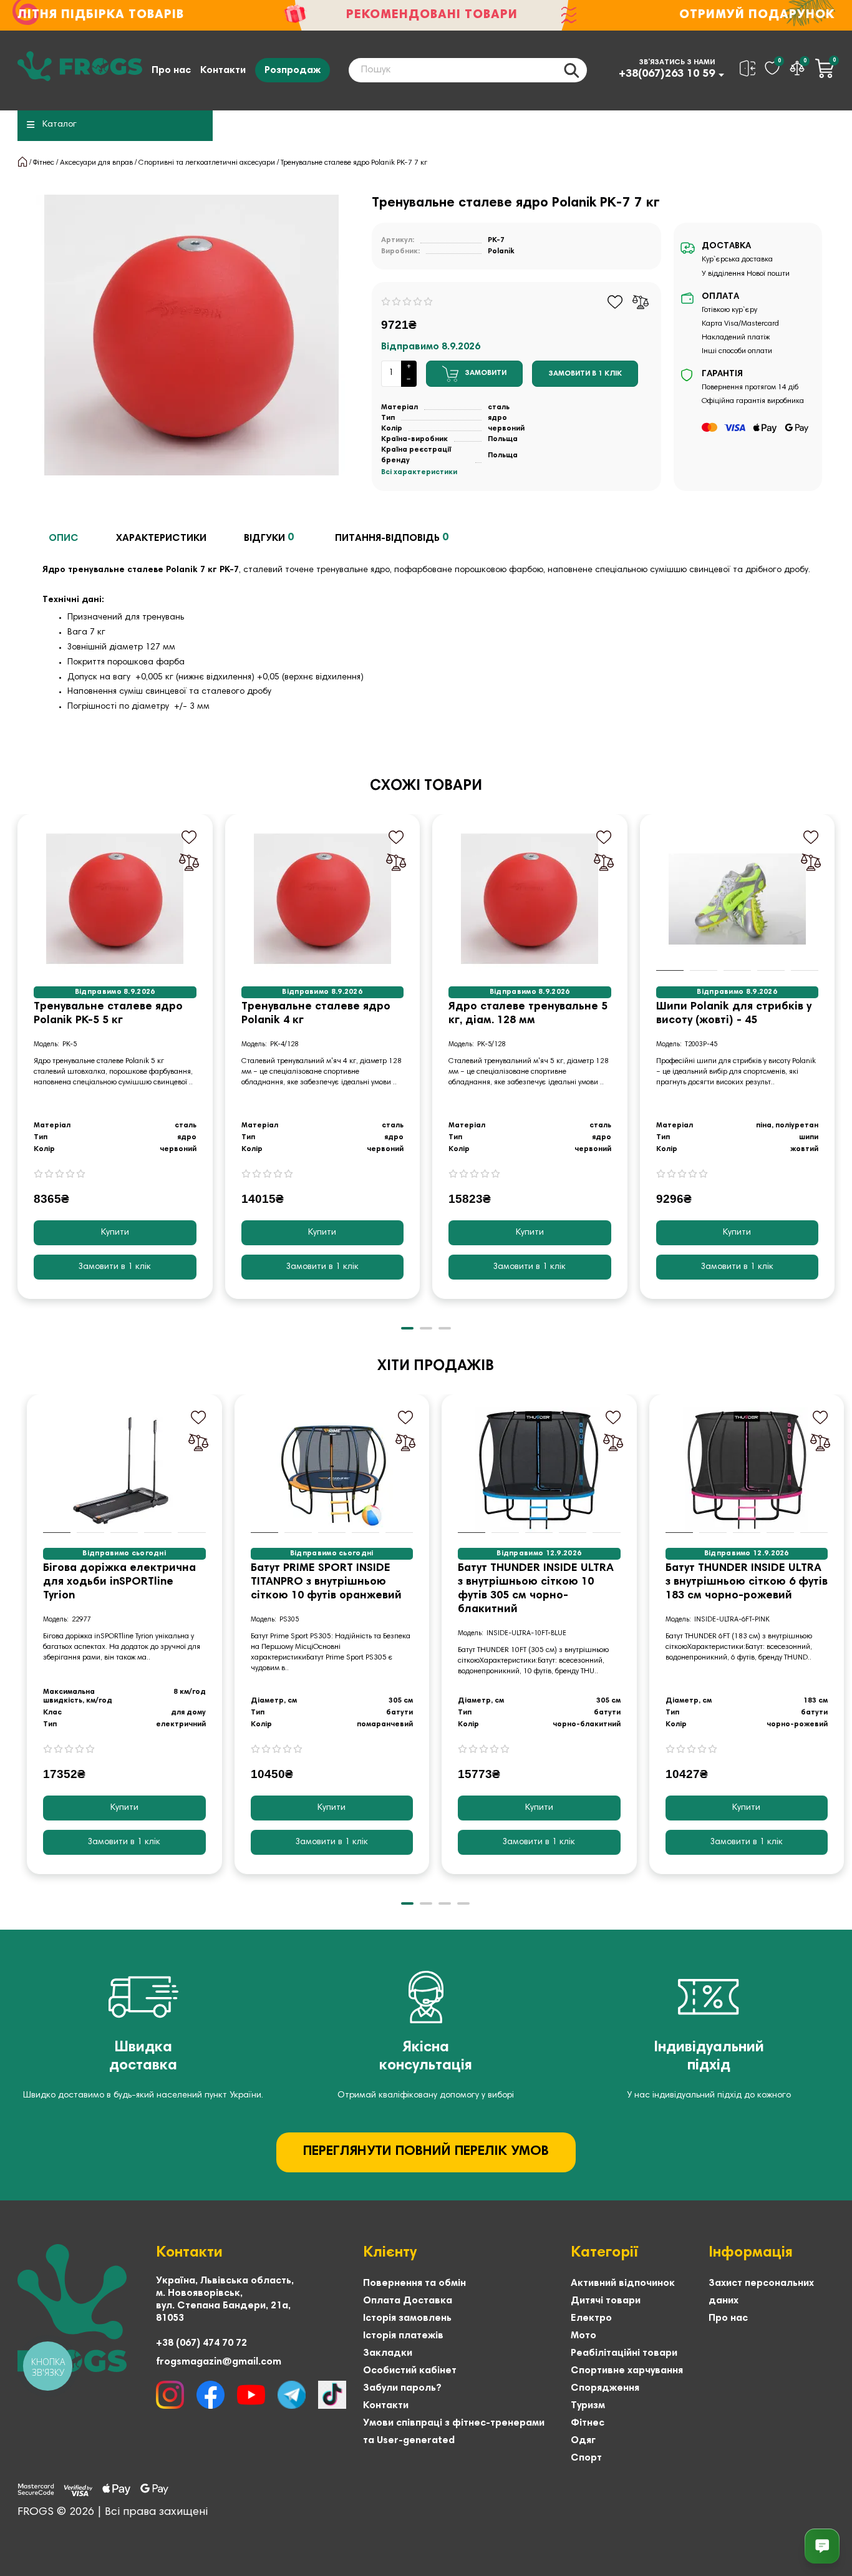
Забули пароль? (402, 2388)
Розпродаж (293, 70)
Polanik (501, 251)
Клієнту (390, 2253)
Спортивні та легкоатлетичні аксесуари (207, 163)
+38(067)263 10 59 (667, 74)
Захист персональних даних (761, 2292)
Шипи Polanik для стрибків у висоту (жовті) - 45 (734, 1014)
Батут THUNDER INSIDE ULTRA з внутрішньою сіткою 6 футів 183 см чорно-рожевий (747, 1582)
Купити (115, 1233)
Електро (591, 2318)
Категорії (604, 2253)
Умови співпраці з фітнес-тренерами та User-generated (454, 2432)
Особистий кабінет (410, 2371)
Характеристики (161, 538)
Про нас (171, 70)
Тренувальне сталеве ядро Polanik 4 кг (316, 1014)
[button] (19, 1066)
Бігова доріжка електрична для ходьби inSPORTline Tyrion (119, 1582)
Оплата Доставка (408, 2301)
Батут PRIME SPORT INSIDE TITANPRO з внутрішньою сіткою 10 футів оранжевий (326, 1582)
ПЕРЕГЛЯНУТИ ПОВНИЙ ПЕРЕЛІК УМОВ (426, 2152)
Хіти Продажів (436, 1366)
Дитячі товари (606, 2301)
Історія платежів (403, 2336)
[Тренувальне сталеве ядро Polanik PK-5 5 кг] (115, 899)
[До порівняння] (641, 302)
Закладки (388, 2353)
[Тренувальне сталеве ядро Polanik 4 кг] (323, 899)
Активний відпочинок (623, 2283)
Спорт (586, 2458)
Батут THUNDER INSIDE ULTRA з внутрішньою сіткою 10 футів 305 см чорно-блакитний (536, 1589)
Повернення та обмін (414, 2283)
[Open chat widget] (822, 2546)
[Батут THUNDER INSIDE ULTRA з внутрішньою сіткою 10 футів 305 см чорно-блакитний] (539, 1470)
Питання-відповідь (392, 538)
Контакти (223, 70)
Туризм (588, 2406)
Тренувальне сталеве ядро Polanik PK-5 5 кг (108, 1014)
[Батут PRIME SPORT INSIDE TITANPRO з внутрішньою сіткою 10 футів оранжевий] (332, 1470)
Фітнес (44, 163)
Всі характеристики (419, 472)
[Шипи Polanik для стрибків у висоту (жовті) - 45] (738, 899)
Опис (64, 538)
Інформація (751, 2253)
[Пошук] (571, 70)
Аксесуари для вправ (96, 163)
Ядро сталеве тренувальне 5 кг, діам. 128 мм (528, 1014)
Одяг (583, 2441)
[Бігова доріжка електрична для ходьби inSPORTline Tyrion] (124, 1470)
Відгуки (269, 538)
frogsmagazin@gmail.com (219, 2362)
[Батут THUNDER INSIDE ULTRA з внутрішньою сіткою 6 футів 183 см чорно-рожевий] (747, 1470)
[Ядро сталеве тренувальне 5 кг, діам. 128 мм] (530, 899)
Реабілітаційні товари (624, 2353)
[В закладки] (615, 302)
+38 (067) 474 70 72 (201, 2343)
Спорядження (605, 2388)
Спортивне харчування (627, 2371)
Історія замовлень (407, 2318)
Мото (583, 2336)
